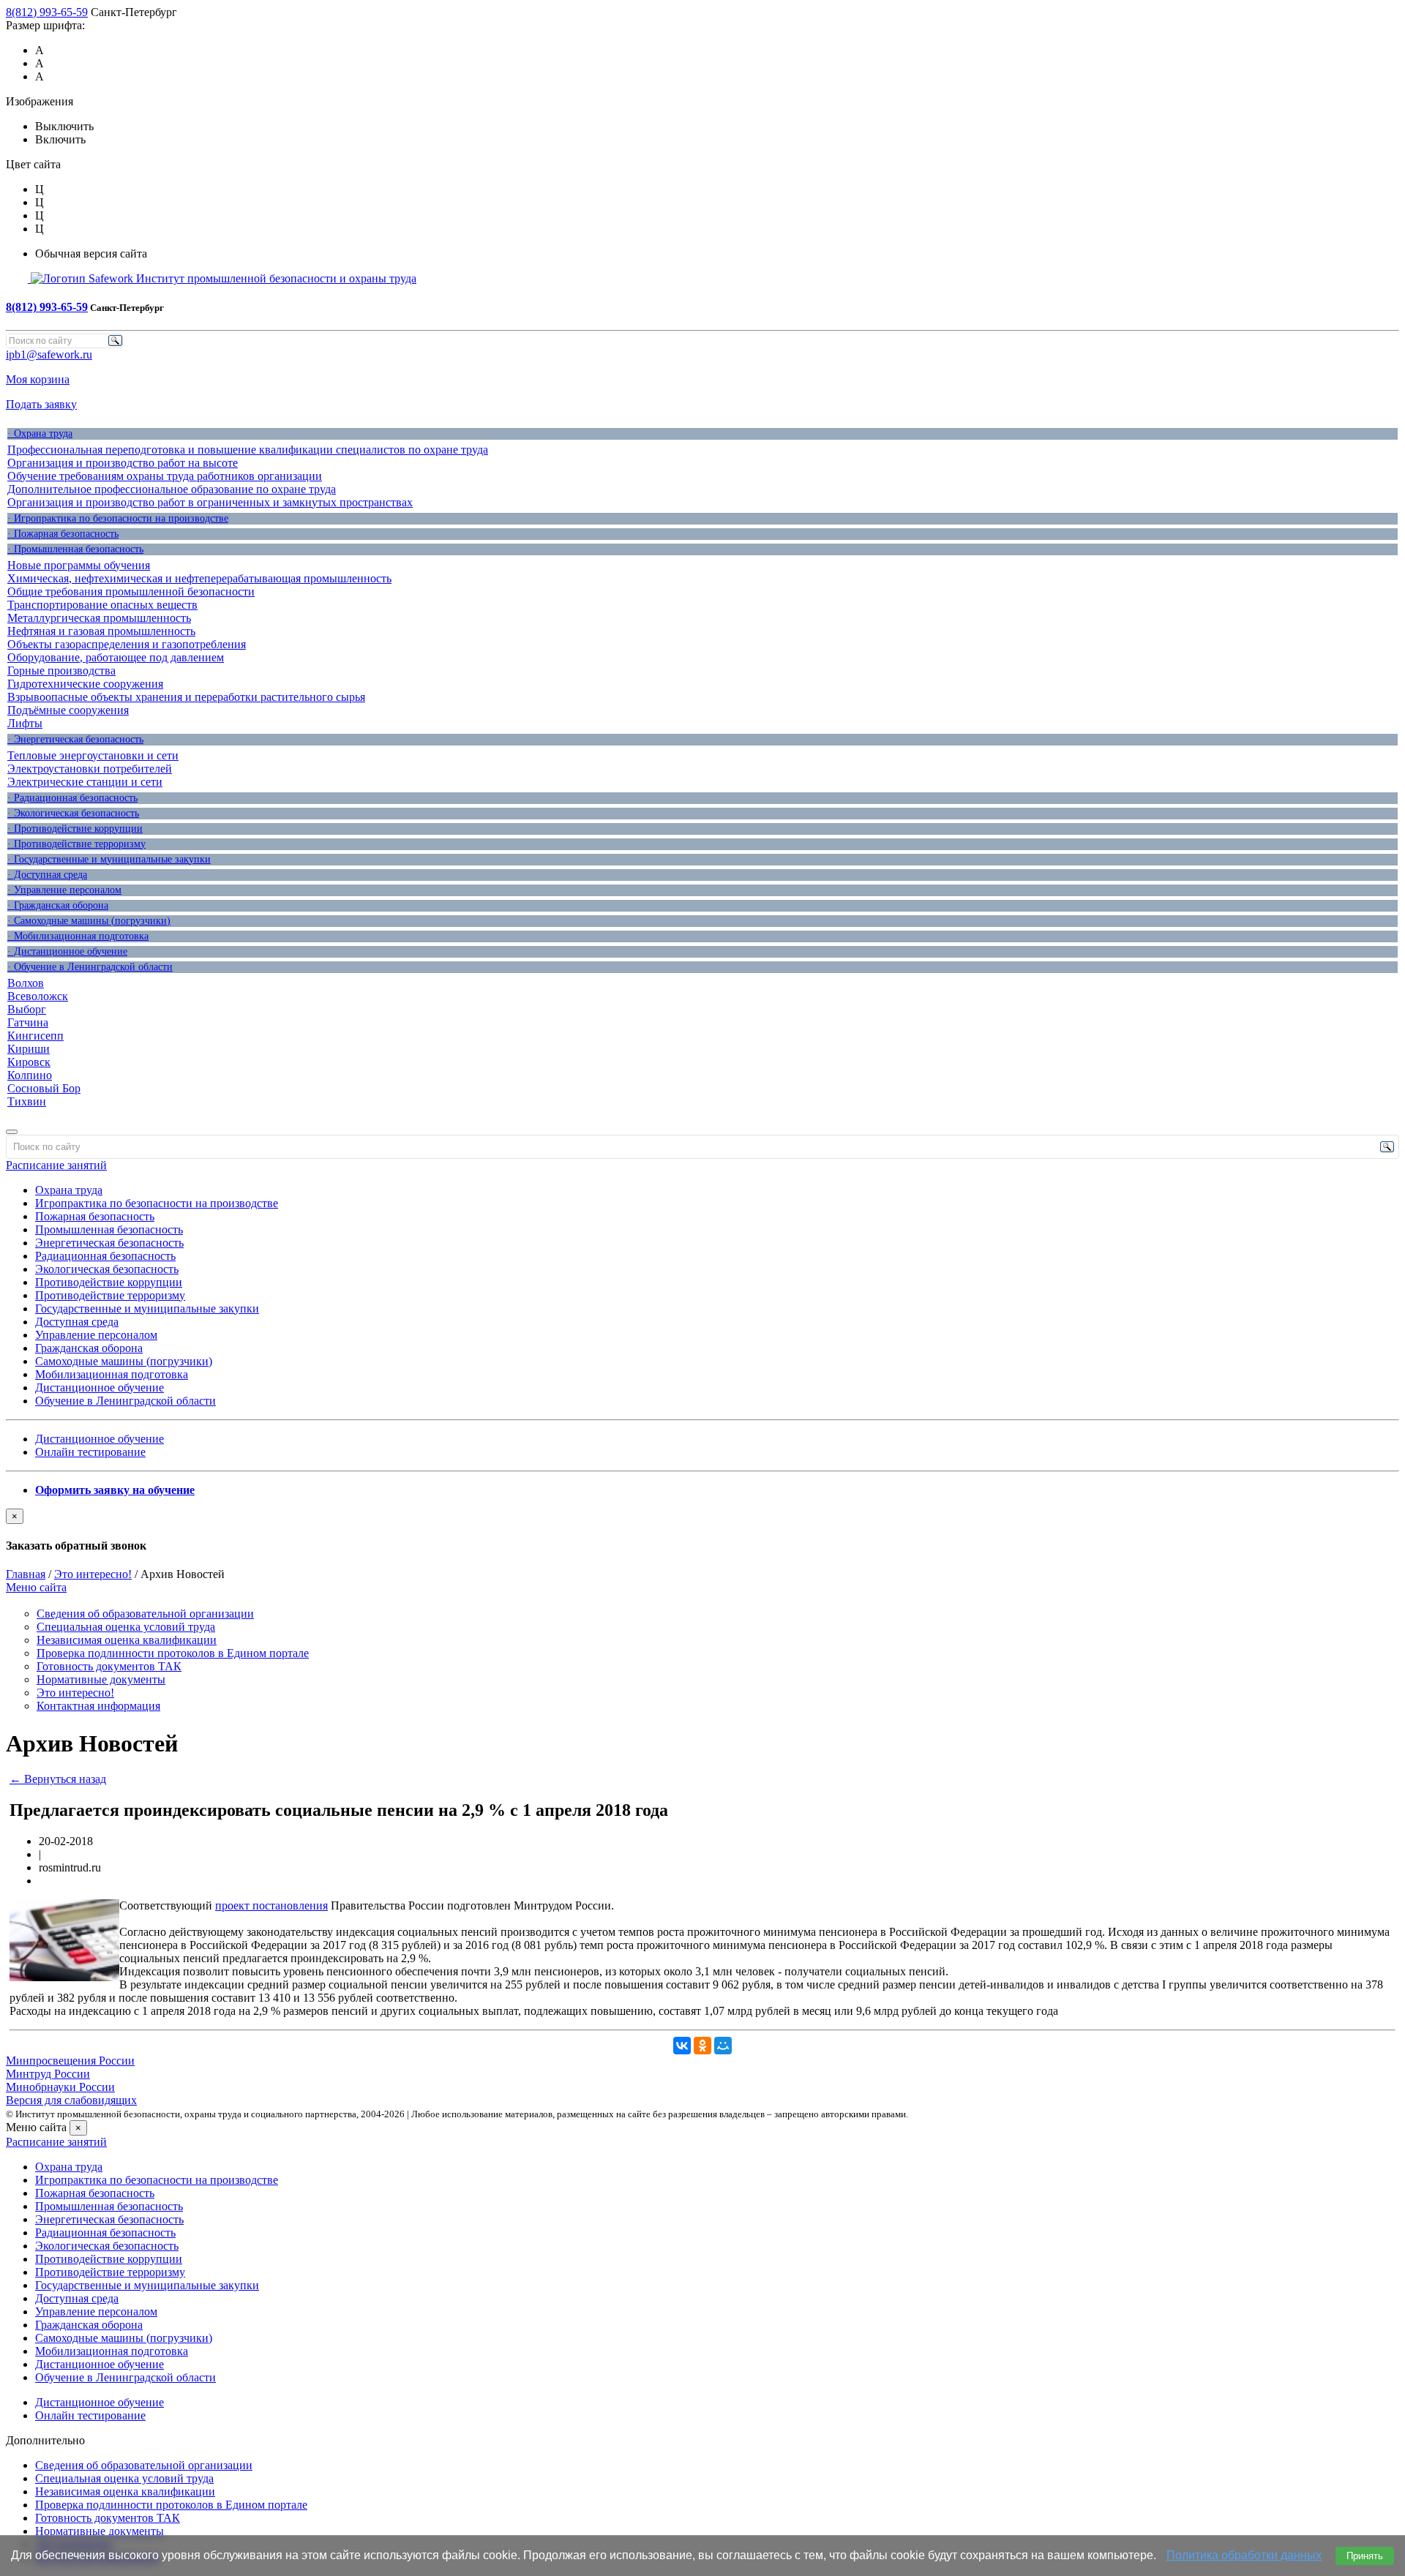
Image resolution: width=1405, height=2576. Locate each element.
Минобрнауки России (60, 2087)
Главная (26, 1574)
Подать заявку (41, 404)
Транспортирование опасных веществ (102, 605)
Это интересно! (93, 1574)
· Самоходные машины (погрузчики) (89, 921)
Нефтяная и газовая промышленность (101, 631)
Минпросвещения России (70, 2061)
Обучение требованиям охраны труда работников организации (165, 476)
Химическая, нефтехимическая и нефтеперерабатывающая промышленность (199, 578)
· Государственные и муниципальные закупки (109, 859)
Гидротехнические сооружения (85, 684)
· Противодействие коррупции (75, 829)
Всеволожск (38, 996)
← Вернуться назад (58, 1779)
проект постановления (271, 1905)
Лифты (25, 723)
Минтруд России (48, 2074)
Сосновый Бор (44, 1088)
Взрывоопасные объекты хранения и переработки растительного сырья (186, 697)
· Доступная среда (47, 875)
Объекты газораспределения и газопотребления (127, 644)
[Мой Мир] (723, 2046)
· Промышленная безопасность (75, 549)
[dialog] (702, 1531)
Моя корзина (38, 379)
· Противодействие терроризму (76, 844)
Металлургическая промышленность (99, 618)
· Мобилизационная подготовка (78, 936)
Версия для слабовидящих (71, 2100)
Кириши (29, 1049)
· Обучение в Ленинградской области (90, 967)
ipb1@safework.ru (49, 354)
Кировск (29, 1062)
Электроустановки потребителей (90, 769)
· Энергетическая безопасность (75, 739)
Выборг (27, 1009)
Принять (1365, 2556)
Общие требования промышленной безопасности (131, 592)
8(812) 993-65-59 (47, 12)
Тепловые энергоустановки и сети (93, 755)
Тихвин (27, 1101)
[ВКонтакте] (682, 2046)
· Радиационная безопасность (72, 798)
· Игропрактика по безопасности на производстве (118, 518)
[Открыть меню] (12, 1132)
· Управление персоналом (64, 890)
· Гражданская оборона (58, 905)
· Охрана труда (40, 433)
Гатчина (28, 1022)
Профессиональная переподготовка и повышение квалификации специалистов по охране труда (248, 450)
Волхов (26, 983)
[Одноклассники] (702, 2046)
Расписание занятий (56, 1165)
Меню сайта (36, 1587)
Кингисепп (35, 1036)
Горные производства (61, 671)
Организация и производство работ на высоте (123, 463)
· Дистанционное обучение (67, 951)
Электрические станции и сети (85, 782)
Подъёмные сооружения (68, 710)
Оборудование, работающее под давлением (116, 657)
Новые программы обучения (79, 565)
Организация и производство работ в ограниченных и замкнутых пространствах (210, 502)
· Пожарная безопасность (63, 534)
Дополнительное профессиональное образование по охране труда (172, 489)
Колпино (30, 1075)
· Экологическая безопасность (73, 813)
